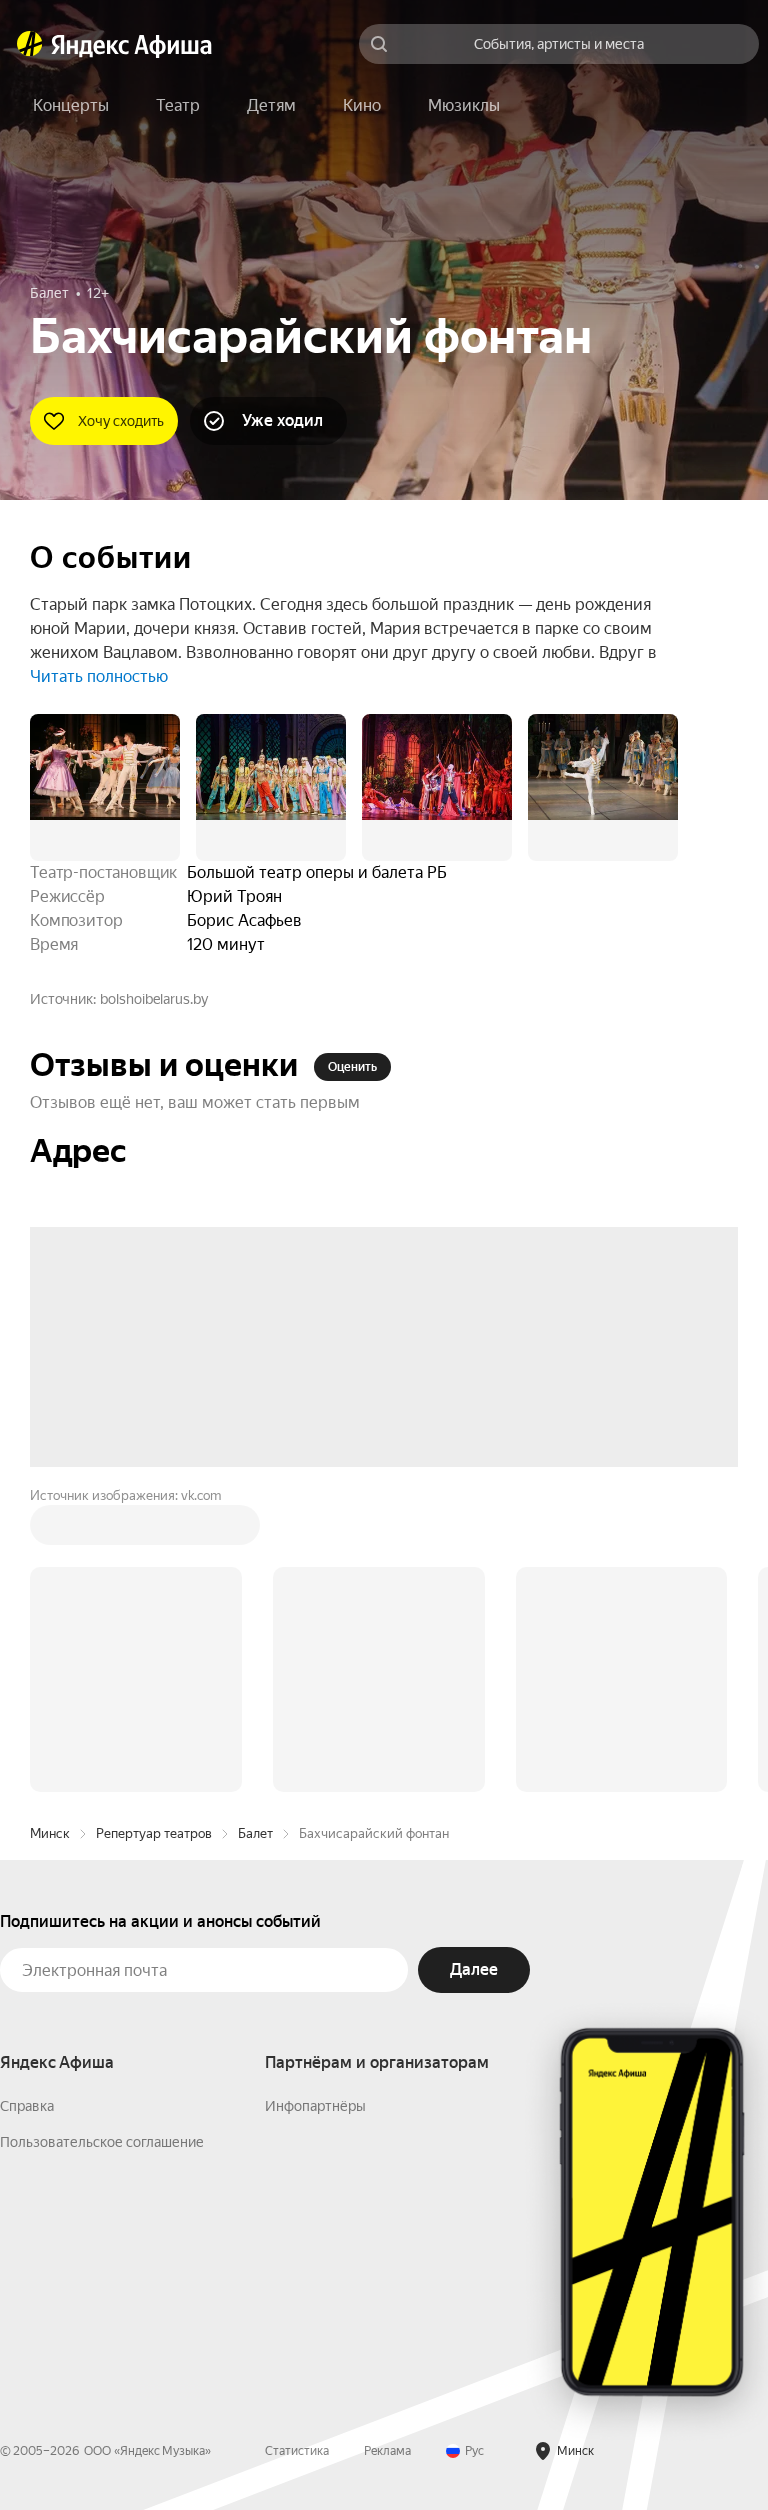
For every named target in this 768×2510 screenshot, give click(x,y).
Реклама (387, 2451)
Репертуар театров (154, 1833)
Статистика (297, 2451)
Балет (255, 1833)
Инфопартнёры (315, 2106)
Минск (50, 1833)
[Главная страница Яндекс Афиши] (30, 44)
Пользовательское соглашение (102, 2142)
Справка (27, 2106)
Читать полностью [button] (99, 676)
